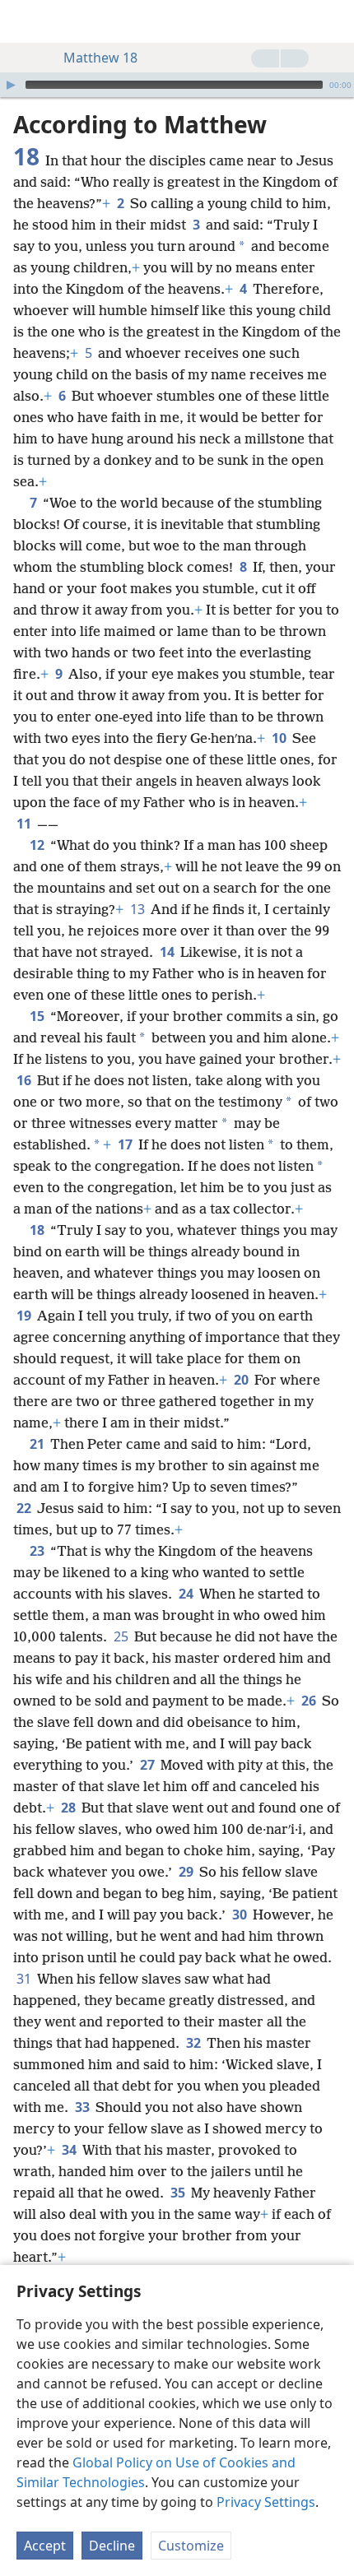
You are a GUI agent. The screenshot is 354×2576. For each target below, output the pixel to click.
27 (149, 1765)
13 (139, 909)
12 (38, 845)
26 (310, 1701)
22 (25, 1508)
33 (84, 2107)
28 (70, 1808)
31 (25, 1979)
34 (70, 2150)
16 (25, 1080)
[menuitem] (25, 21)
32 (195, 2043)
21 (38, 1444)
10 (280, 738)
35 (179, 2193)
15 (38, 1016)
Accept (45, 2546)
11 (25, 824)
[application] (177, 85)
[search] (333, 21)
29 (187, 1872)
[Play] (11, 85)
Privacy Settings (266, 2502)
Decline (112, 2546)
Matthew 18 (100, 58)
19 (25, 1316)
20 (242, 1380)
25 (122, 1636)
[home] (25, 21)
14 (168, 952)
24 (187, 1594)
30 (241, 1915)
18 (38, 1230)
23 (38, 1551)
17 (126, 1144)
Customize (191, 2546)
